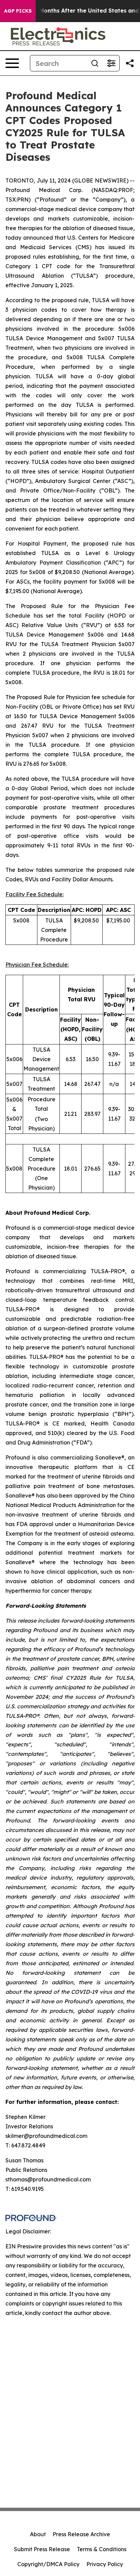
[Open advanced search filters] (111, 63)
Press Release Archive (81, 2534)
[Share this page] (130, 63)
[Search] (95, 63)
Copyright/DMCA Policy (48, 2564)
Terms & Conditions (102, 2549)
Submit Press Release (42, 2549)
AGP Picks (18, 11)
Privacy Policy (105, 2564)
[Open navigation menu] (12, 63)
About (38, 2534)
